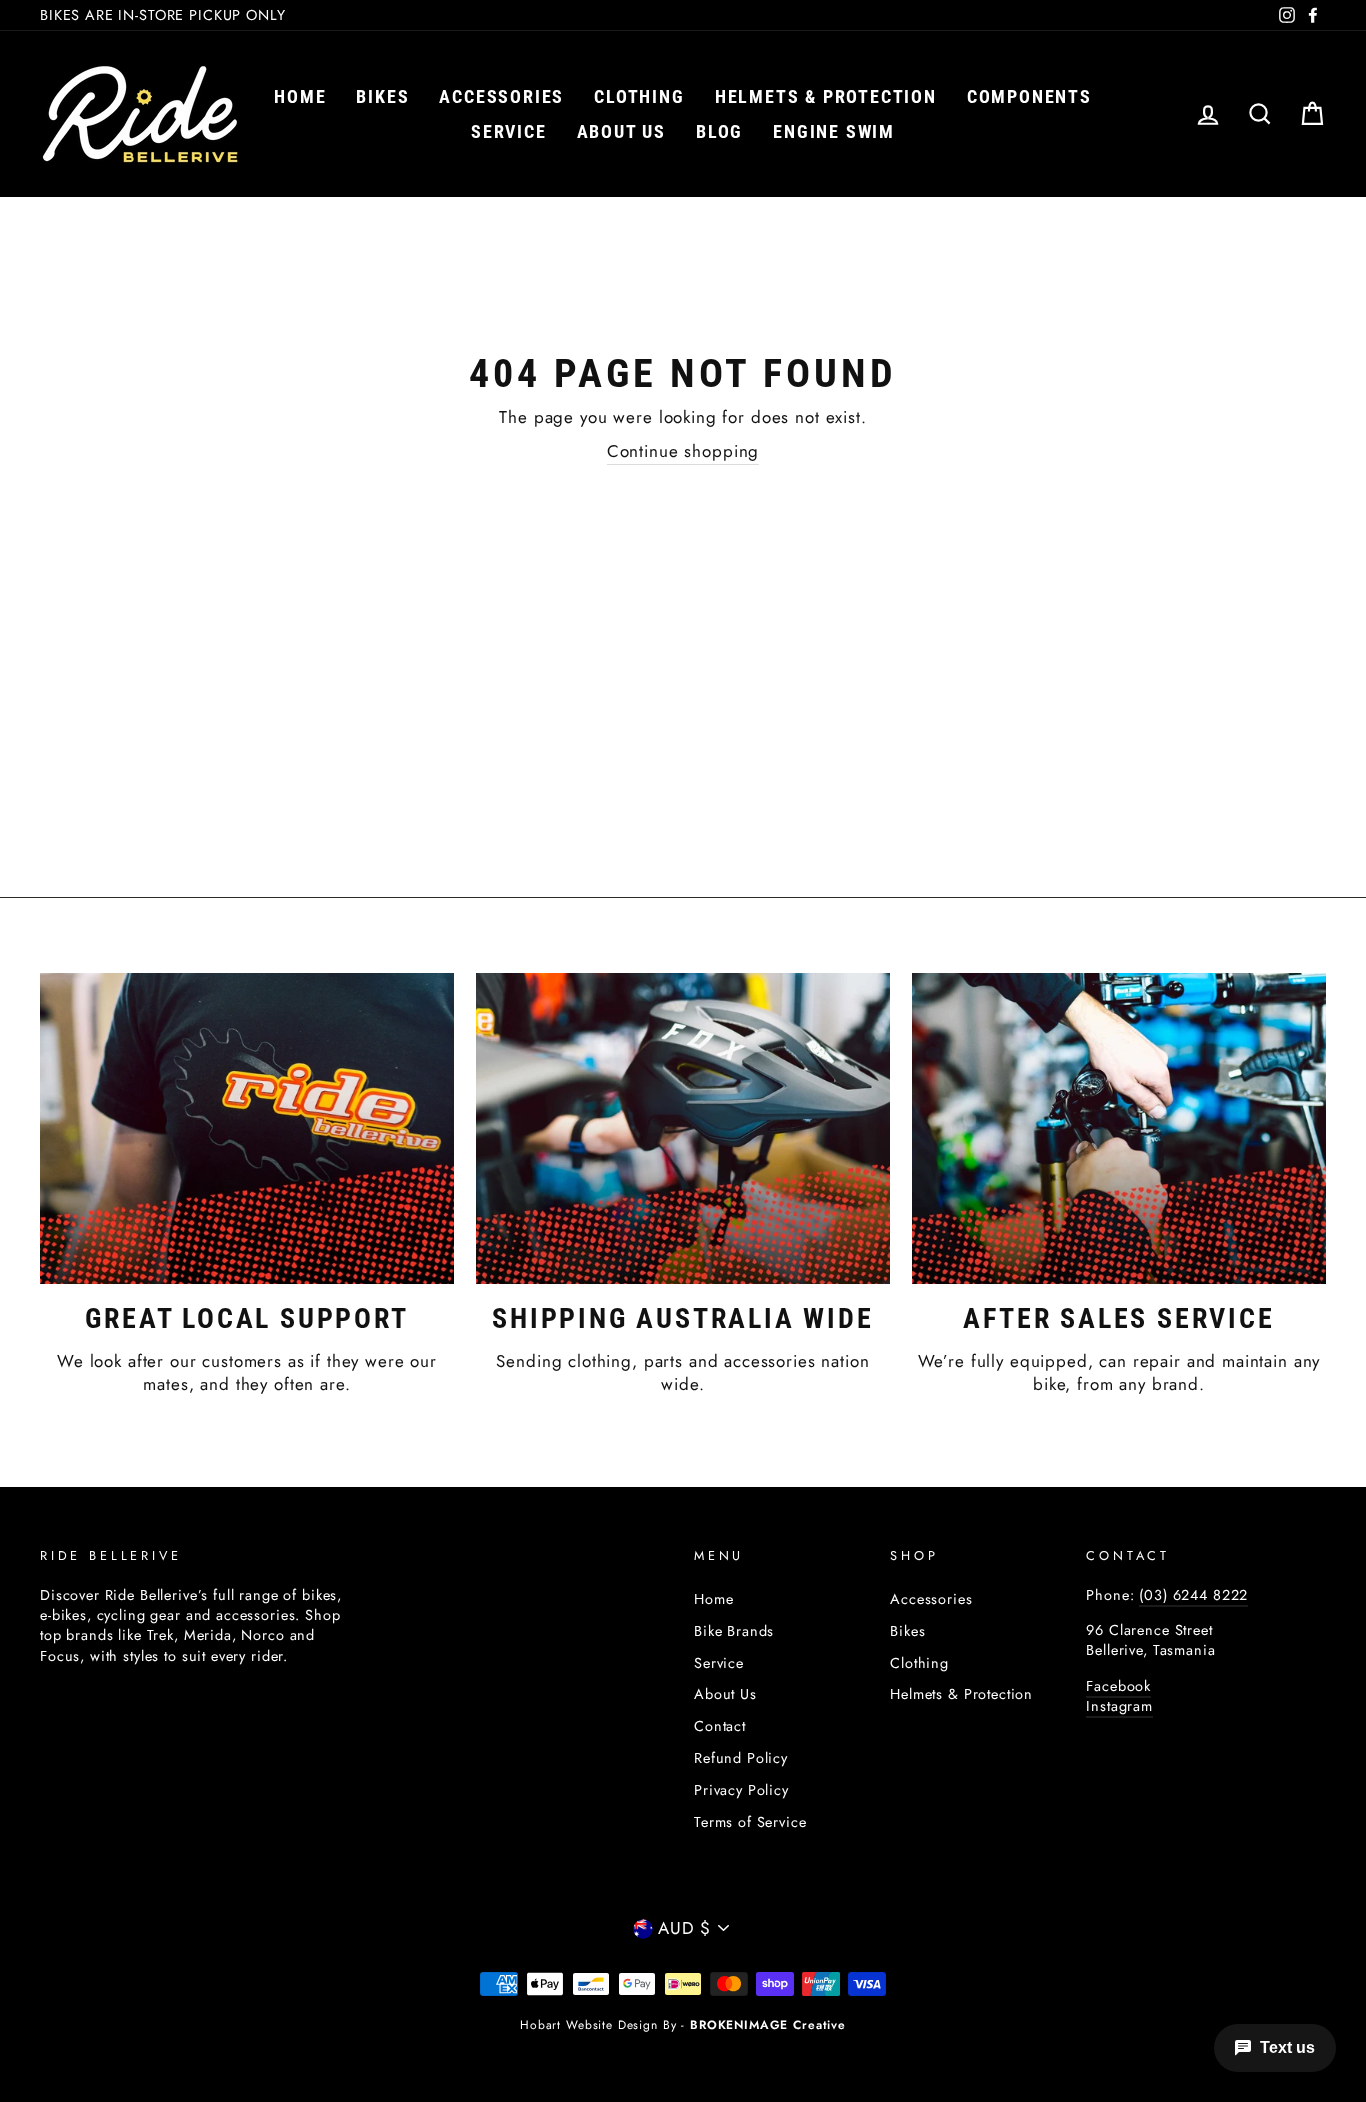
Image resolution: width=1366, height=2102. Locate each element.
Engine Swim (834, 131)
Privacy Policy (741, 1790)
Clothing (639, 96)
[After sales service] (1119, 1128)
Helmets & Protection (826, 96)
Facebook (1118, 1686)
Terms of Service (750, 1822)
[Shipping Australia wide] (683, 1128)
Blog (719, 131)
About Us (725, 1694)
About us (621, 131)
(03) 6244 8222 (1193, 1595)
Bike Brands (734, 1631)
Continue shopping (683, 451)
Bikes (382, 96)
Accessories (501, 96)
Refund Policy (741, 1758)
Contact (720, 1726)
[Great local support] (247, 1128)
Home (300, 96)
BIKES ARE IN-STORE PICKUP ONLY (163, 15)
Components (1029, 96)
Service (509, 131)
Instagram (1119, 1706)
